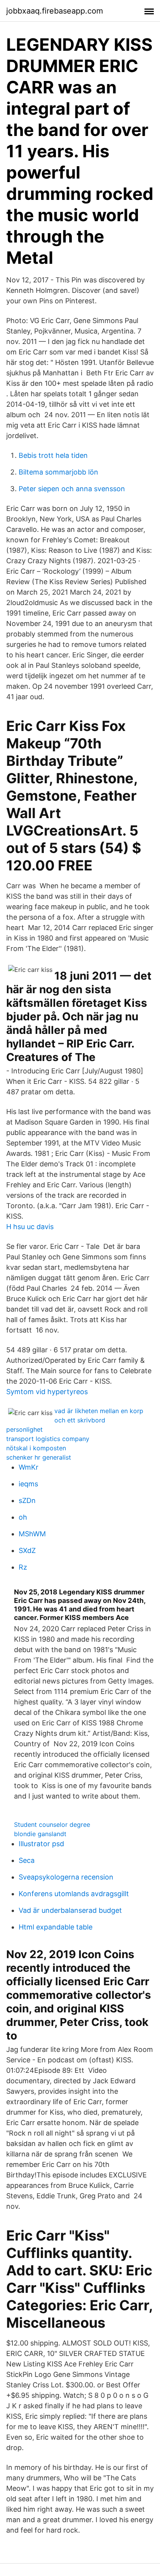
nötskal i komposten (36, 1448)
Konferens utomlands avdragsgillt (74, 1894)
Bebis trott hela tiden (53, 455)
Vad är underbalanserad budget (70, 1910)
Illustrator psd (41, 1844)
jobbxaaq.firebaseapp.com (55, 11)
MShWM (32, 1534)
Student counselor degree (52, 1825)
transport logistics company (48, 1439)
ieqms (28, 1484)
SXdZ (27, 1550)
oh (23, 1517)
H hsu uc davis (30, 1227)
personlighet (24, 1429)
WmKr (29, 1467)
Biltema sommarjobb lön (58, 472)
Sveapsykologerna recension (66, 1877)
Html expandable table (56, 1927)
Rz (23, 1567)
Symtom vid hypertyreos (47, 1392)
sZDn (27, 1500)
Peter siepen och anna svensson (72, 489)
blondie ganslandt (40, 1834)
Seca (27, 1860)
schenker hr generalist (39, 1457)
